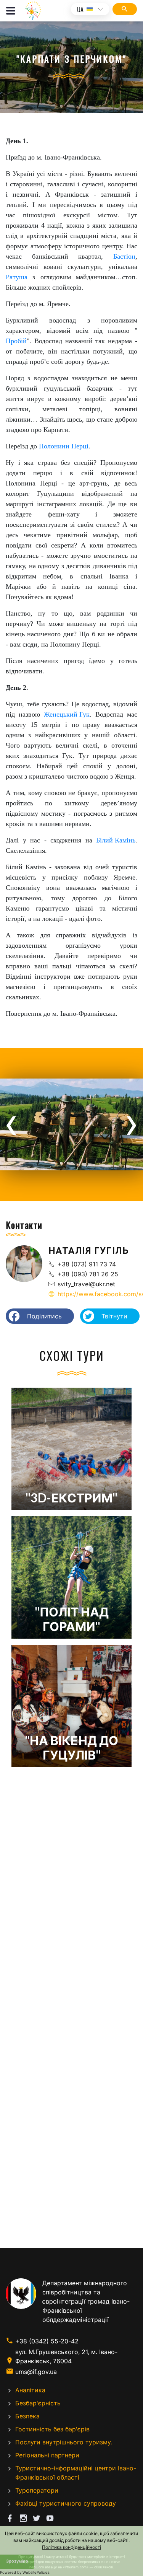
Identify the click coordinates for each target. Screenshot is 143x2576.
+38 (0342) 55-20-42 (47, 2341)
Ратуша (17, 277)
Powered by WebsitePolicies (25, 2572)
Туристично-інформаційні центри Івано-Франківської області (76, 2473)
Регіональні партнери (47, 2455)
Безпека (27, 2416)
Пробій (16, 341)
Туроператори (37, 2490)
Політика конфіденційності (71, 2547)
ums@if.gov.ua (36, 2372)
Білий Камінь (116, 840)
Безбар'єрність (38, 2403)
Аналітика (30, 2390)
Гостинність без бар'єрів (52, 2429)
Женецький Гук (67, 714)
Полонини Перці (64, 446)
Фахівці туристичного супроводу (66, 2503)
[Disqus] (71, 1897)
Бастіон (124, 256)
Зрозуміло (17, 2561)
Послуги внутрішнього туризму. (64, 2442)
